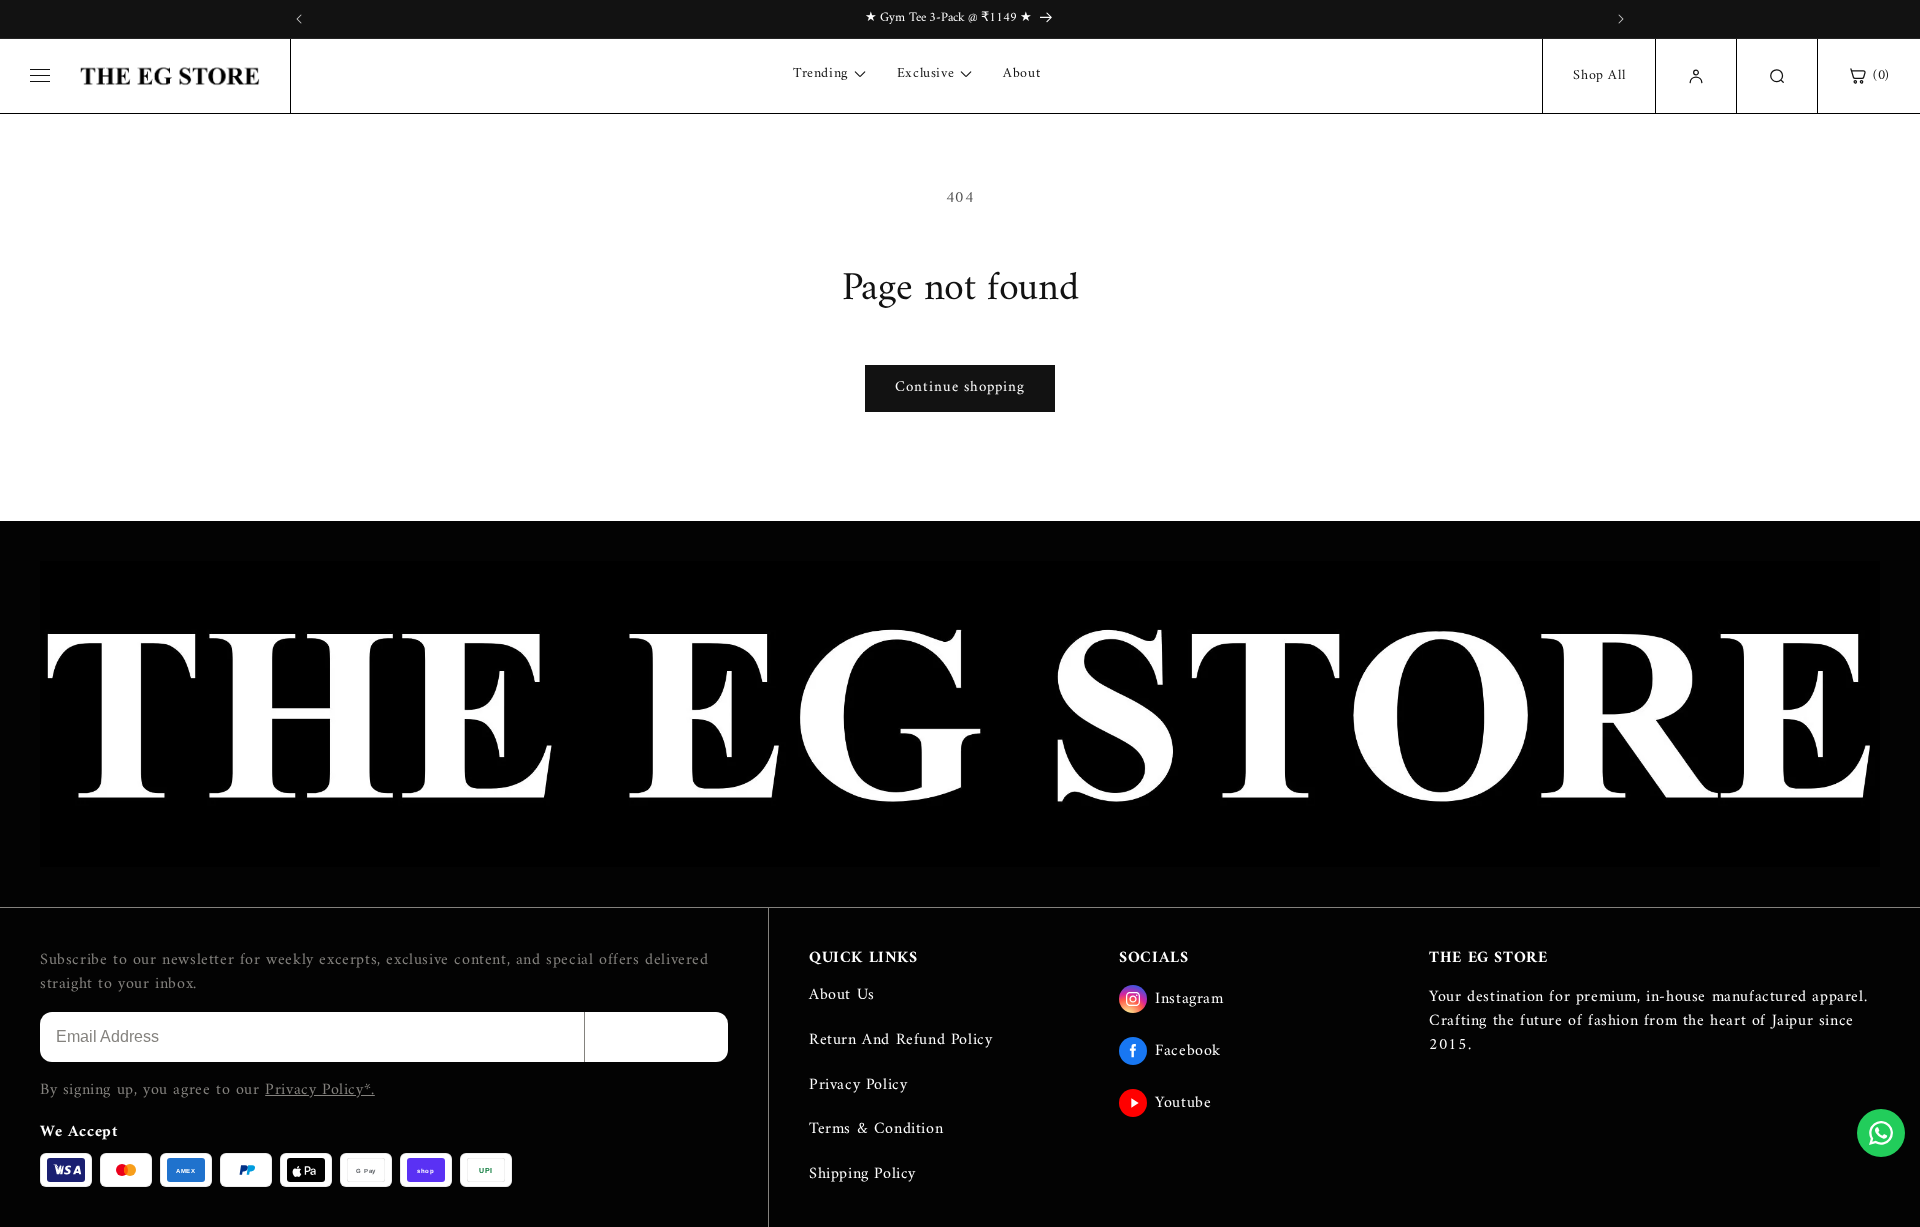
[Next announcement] (1621, 19)
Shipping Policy (862, 1174)
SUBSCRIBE (656, 1036)
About (1021, 74)
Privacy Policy (858, 1085)
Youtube (1183, 1103)
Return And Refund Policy (900, 1040)
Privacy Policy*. (320, 1090)
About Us (842, 995)
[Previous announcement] (299, 19)
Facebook (1188, 1051)
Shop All (1599, 75)
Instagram (1189, 999)
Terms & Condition (876, 1129)
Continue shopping (960, 387)
